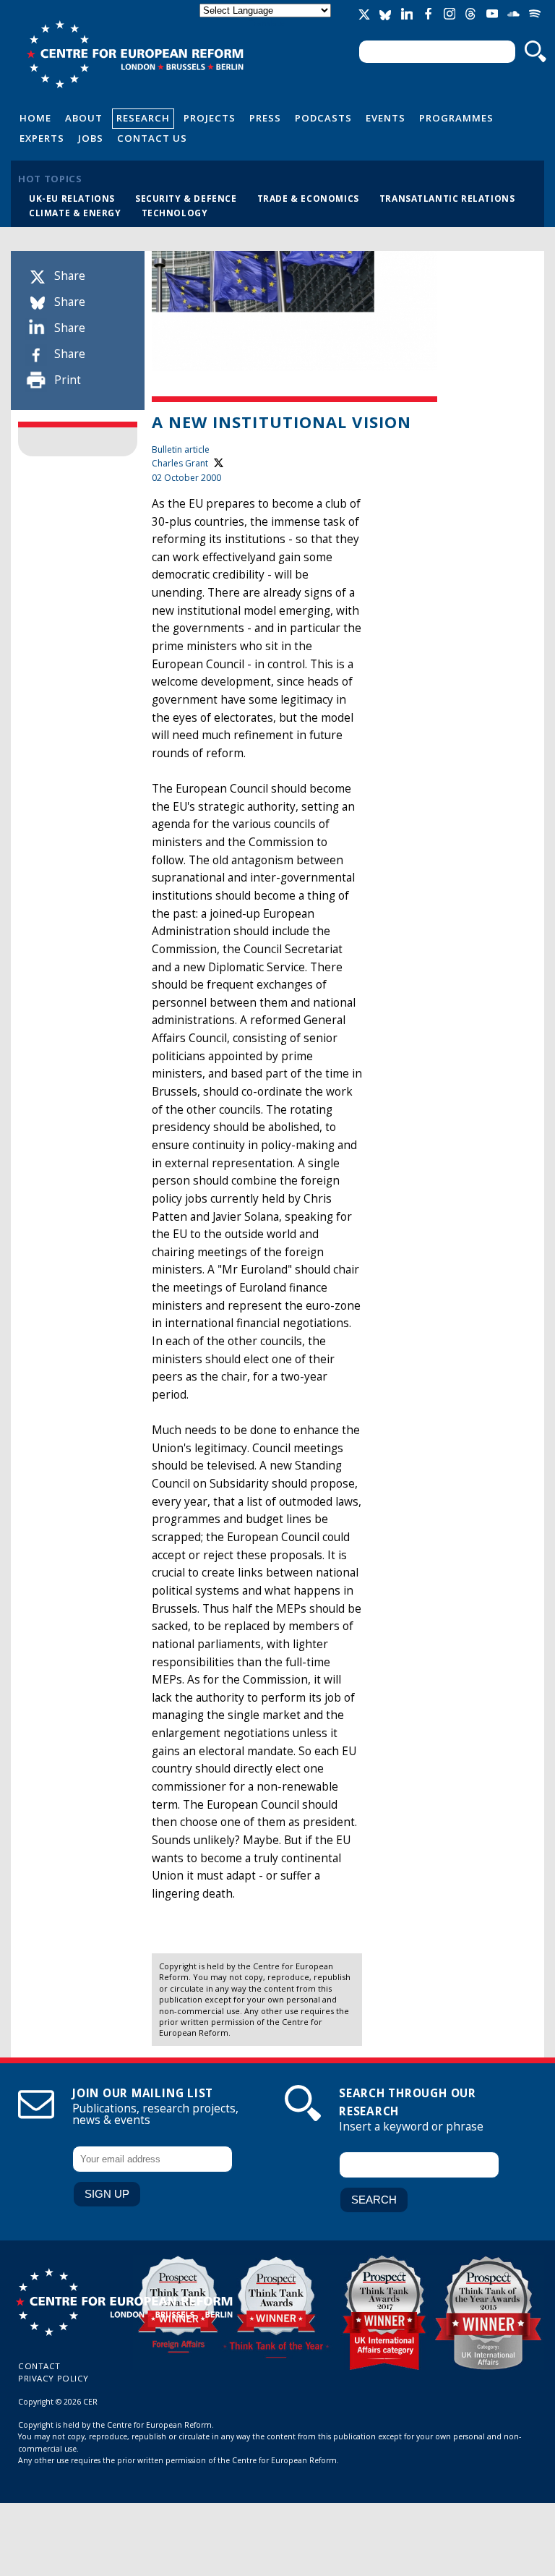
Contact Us (152, 138)
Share (70, 276)
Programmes (456, 118)
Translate (267, 23)
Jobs (91, 138)
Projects (210, 118)
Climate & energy (75, 213)
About (84, 118)
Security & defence (186, 198)
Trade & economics (308, 198)
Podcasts (323, 118)
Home (35, 118)
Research (143, 118)
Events (386, 118)
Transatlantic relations (447, 198)
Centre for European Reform (135, 54)
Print (68, 380)
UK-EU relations (72, 198)
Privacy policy (53, 2378)
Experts (42, 138)
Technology (175, 213)
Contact (39, 2366)
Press (265, 118)
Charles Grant (180, 463)
